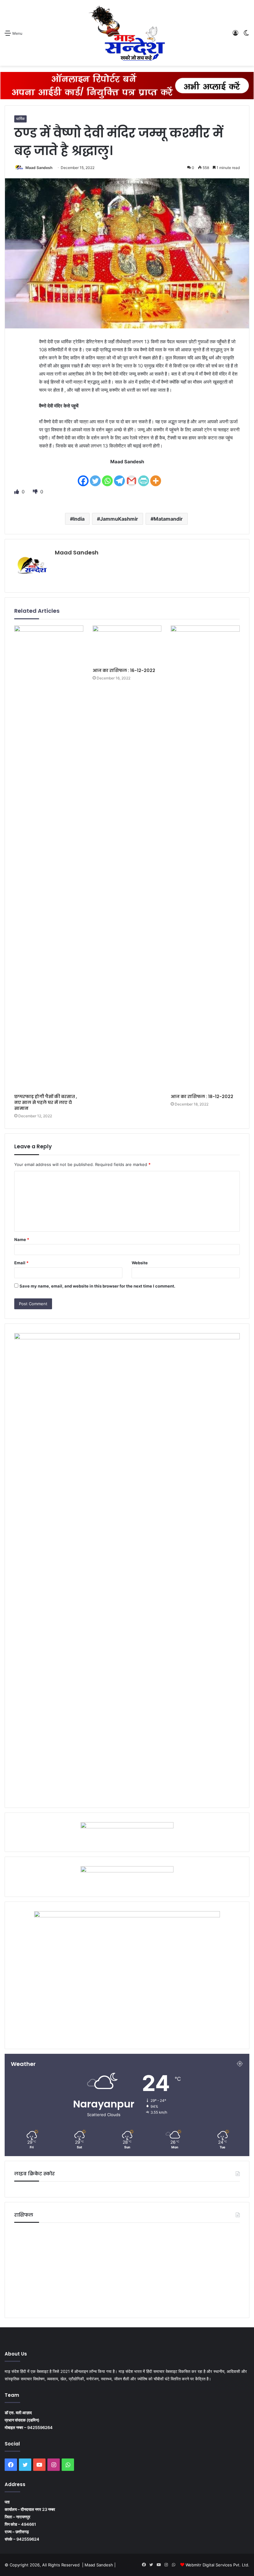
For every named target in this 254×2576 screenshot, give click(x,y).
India (79, 519)
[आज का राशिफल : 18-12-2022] (205, 858)
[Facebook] (83, 477)
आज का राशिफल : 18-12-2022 (202, 1097)
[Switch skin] (246, 35)
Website (140, 1263)
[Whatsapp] (107, 477)
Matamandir (168, 519)
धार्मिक (20, 119)
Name (22, 1239)
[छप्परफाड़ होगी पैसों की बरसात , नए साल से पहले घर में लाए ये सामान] (49, 858)
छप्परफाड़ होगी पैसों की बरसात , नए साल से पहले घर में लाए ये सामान (46, 1102)
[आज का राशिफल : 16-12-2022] (127, 645)
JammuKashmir (119, 519)
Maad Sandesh (39, 168)
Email (21, 1263)
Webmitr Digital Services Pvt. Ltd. (217, 2565)
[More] (156, 477)
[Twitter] (95, 477)
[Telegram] (119, 477)
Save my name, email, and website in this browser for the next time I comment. (97, 1286)
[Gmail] (131, 477)
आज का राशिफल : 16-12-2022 (124, 670)
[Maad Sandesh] (127, 33)
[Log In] (235, 35)
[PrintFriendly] (144, 477)
